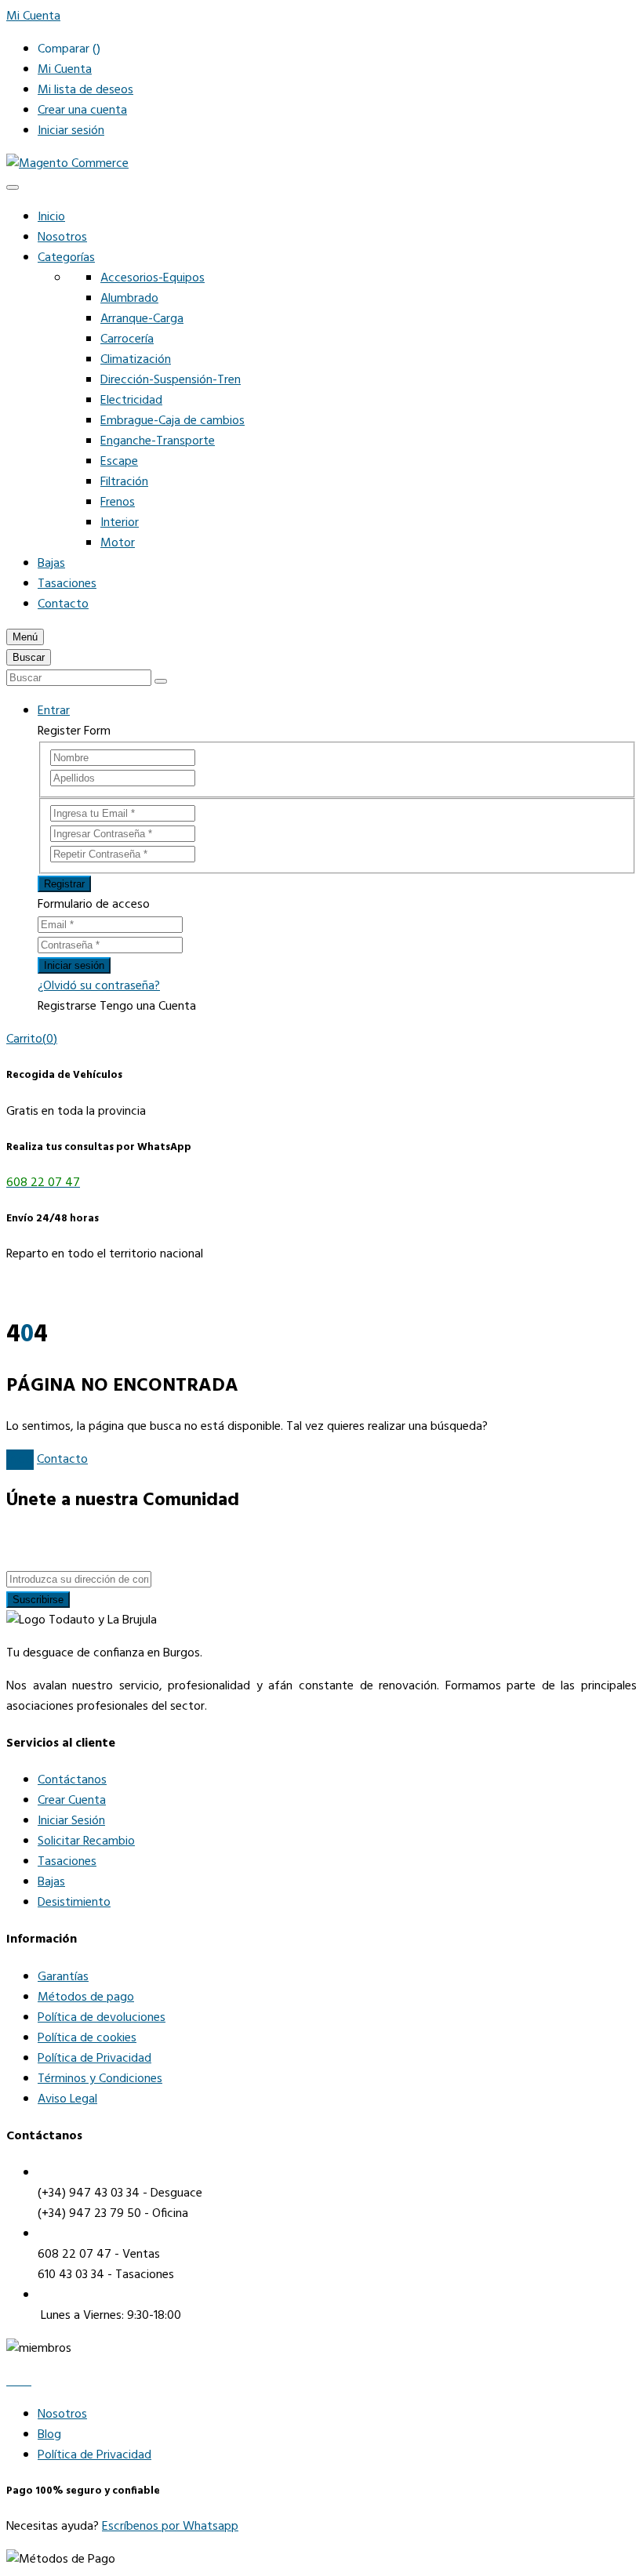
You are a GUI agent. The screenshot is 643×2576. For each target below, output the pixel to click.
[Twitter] (20, 2382)
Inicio (51, 217)
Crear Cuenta (72, 1801)
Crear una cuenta (82, 111)
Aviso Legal (67, 2099)
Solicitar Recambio (86, 1841)
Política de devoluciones (102, 2018)
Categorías (66, 258)
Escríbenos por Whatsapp (170, 2527)
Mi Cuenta (65, 70)
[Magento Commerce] (67, 164)
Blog (49, 2435)
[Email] (28, 2382)
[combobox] (79, 678)
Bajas (51, 564)
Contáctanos (72, 1780)
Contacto (63, 604)
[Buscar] (161, 681)
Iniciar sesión (71, 131)
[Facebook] (11, 2382)
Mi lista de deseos (85, 90)
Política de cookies (87, 2038)
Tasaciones (67, 584)
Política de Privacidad (94, 2059)
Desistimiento (74, 1903)
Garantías (63, 1977)
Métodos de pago (86, 1997)
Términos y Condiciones (100, 2079)
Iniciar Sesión (71, 1821)
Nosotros (62, 238)
